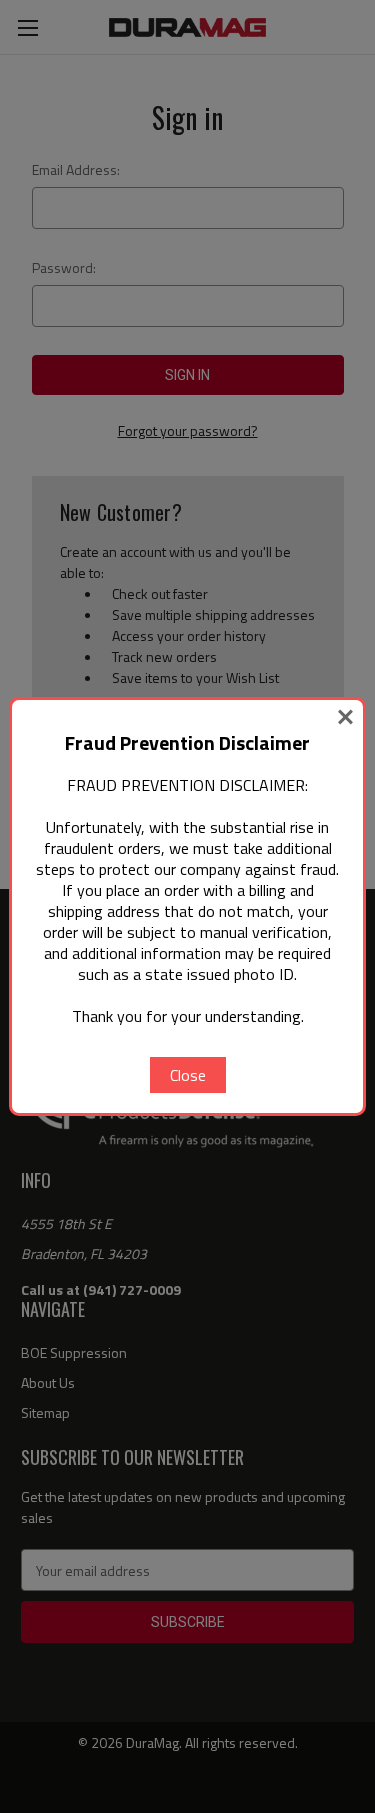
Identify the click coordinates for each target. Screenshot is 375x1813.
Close (188, 1075)
